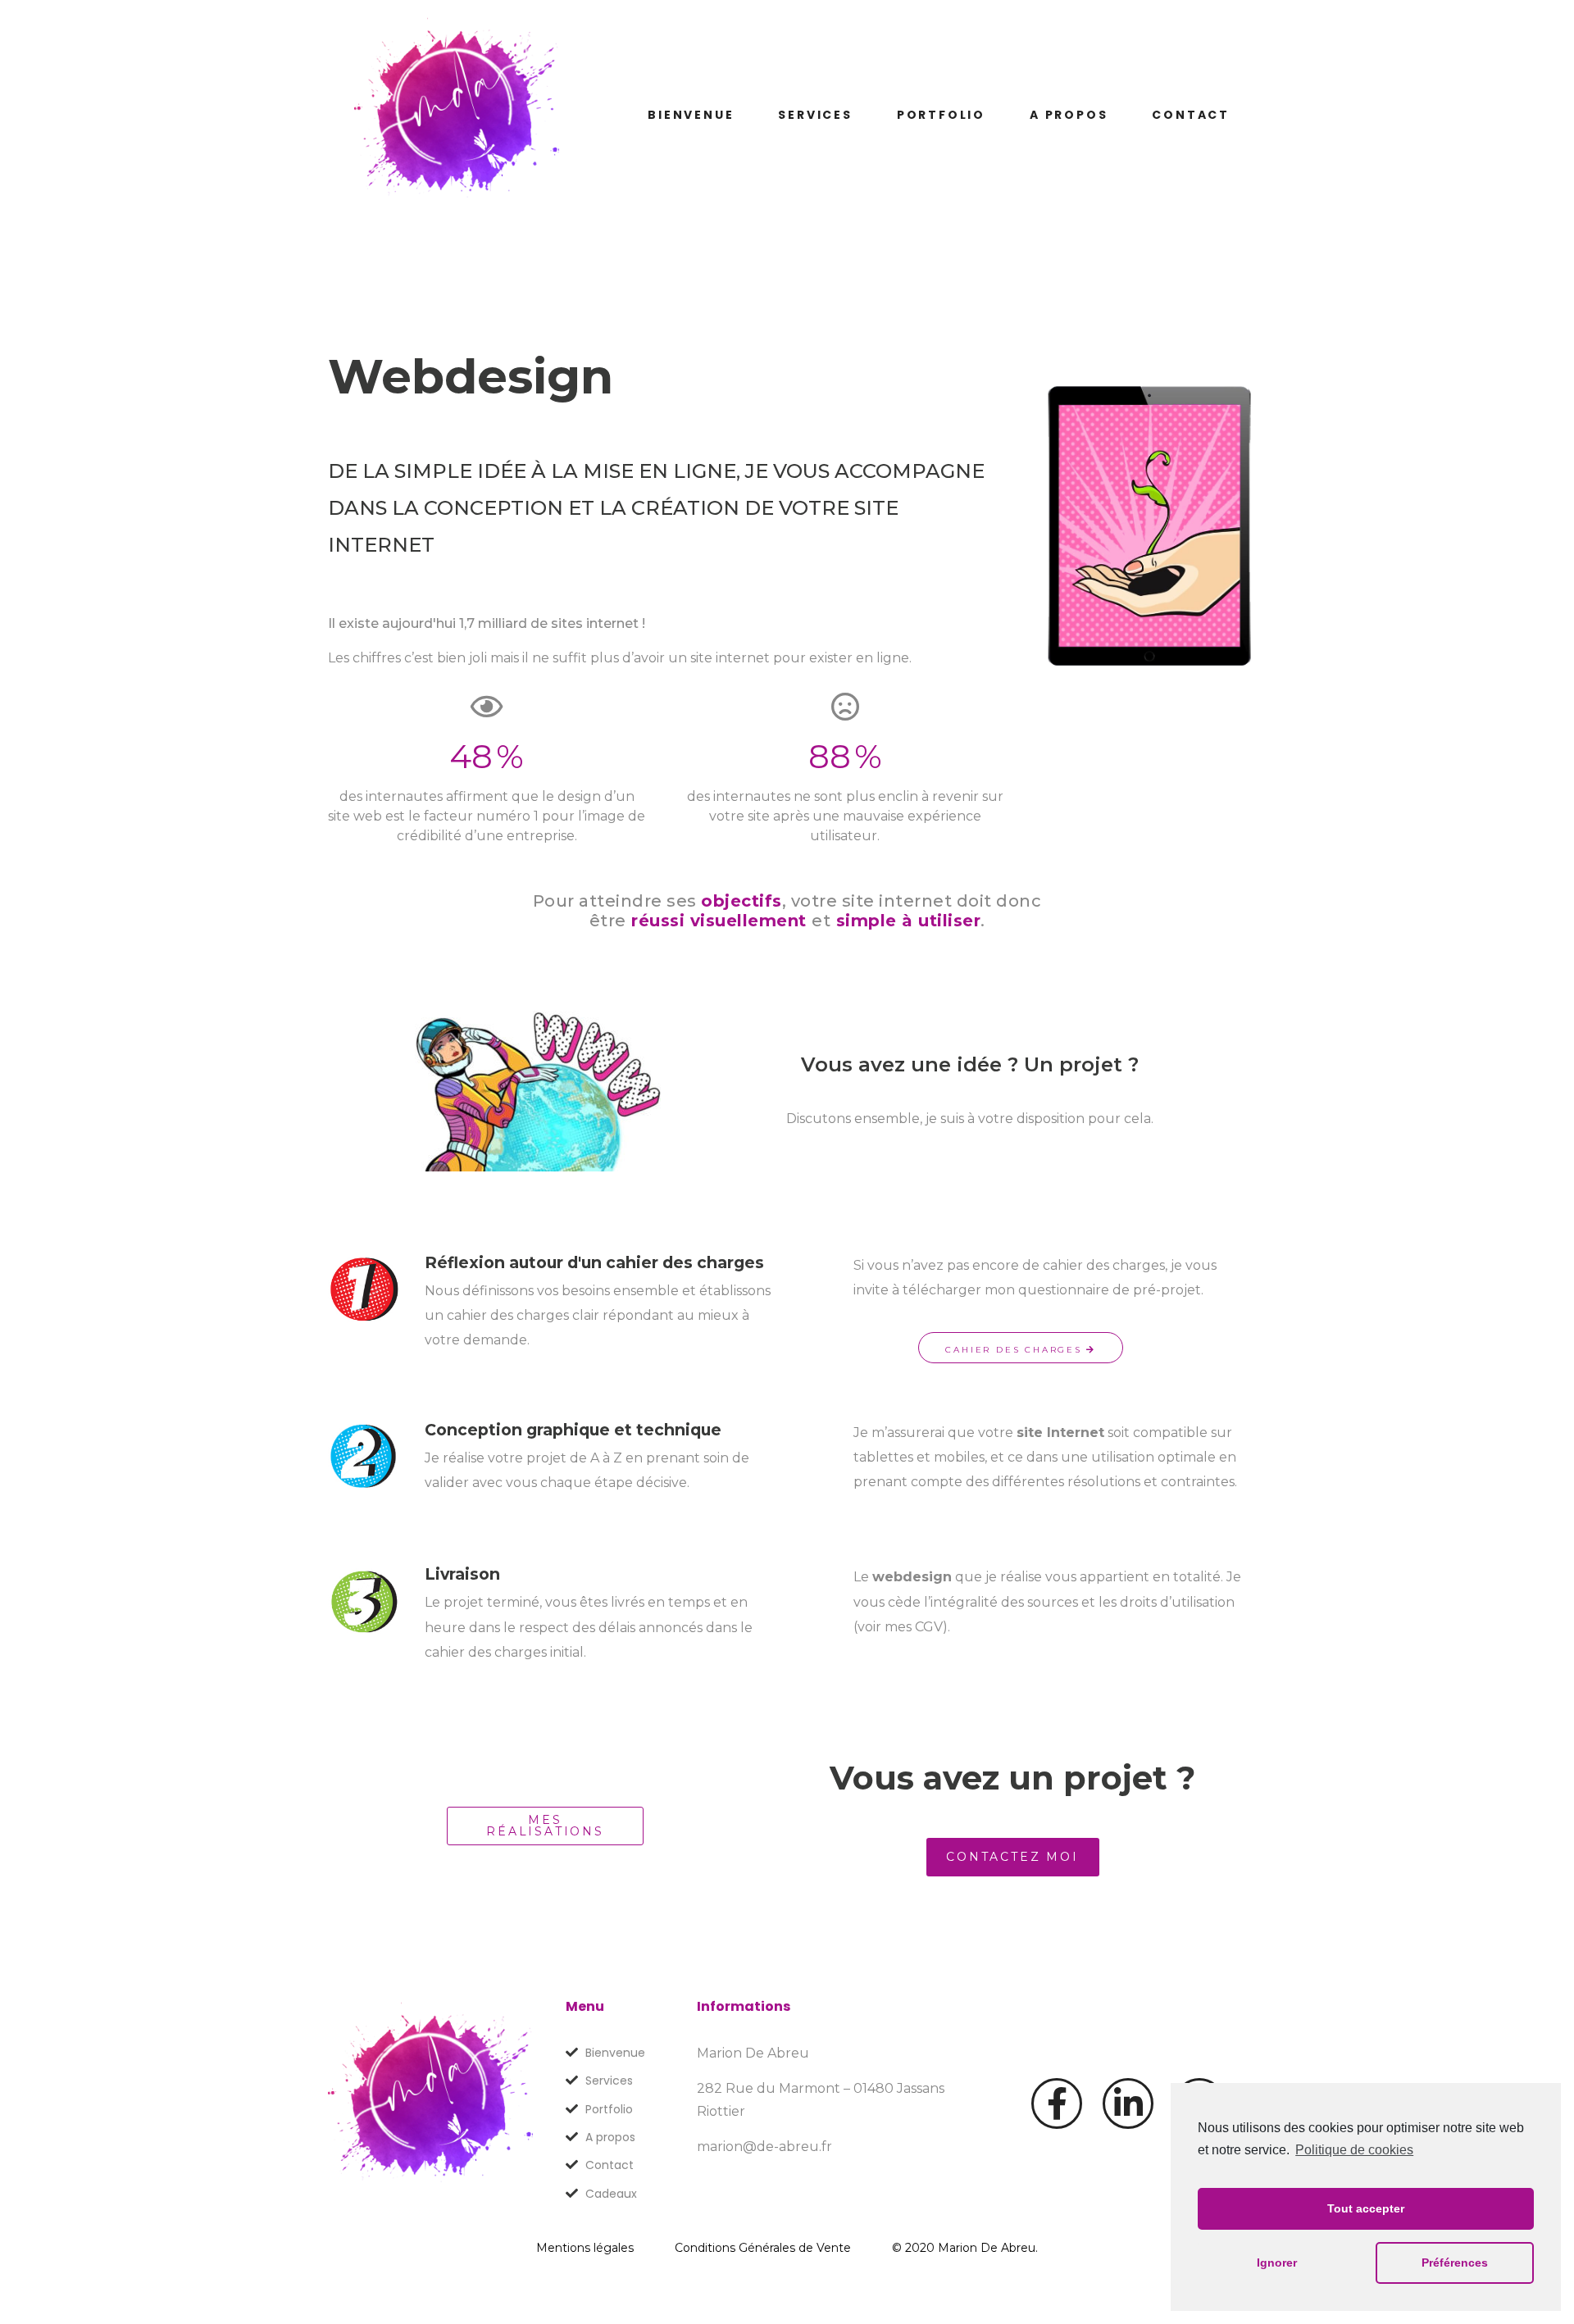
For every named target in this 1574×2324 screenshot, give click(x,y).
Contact (1191, 115)
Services (815, 115)
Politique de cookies (1354, 2150)
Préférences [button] (1455, 2263)
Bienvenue (691, 115)
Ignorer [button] (1277, 2263)
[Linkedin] (1128, 2103)
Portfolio (941, 115)
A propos (1069, 115)
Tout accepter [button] (1366, 2208)
